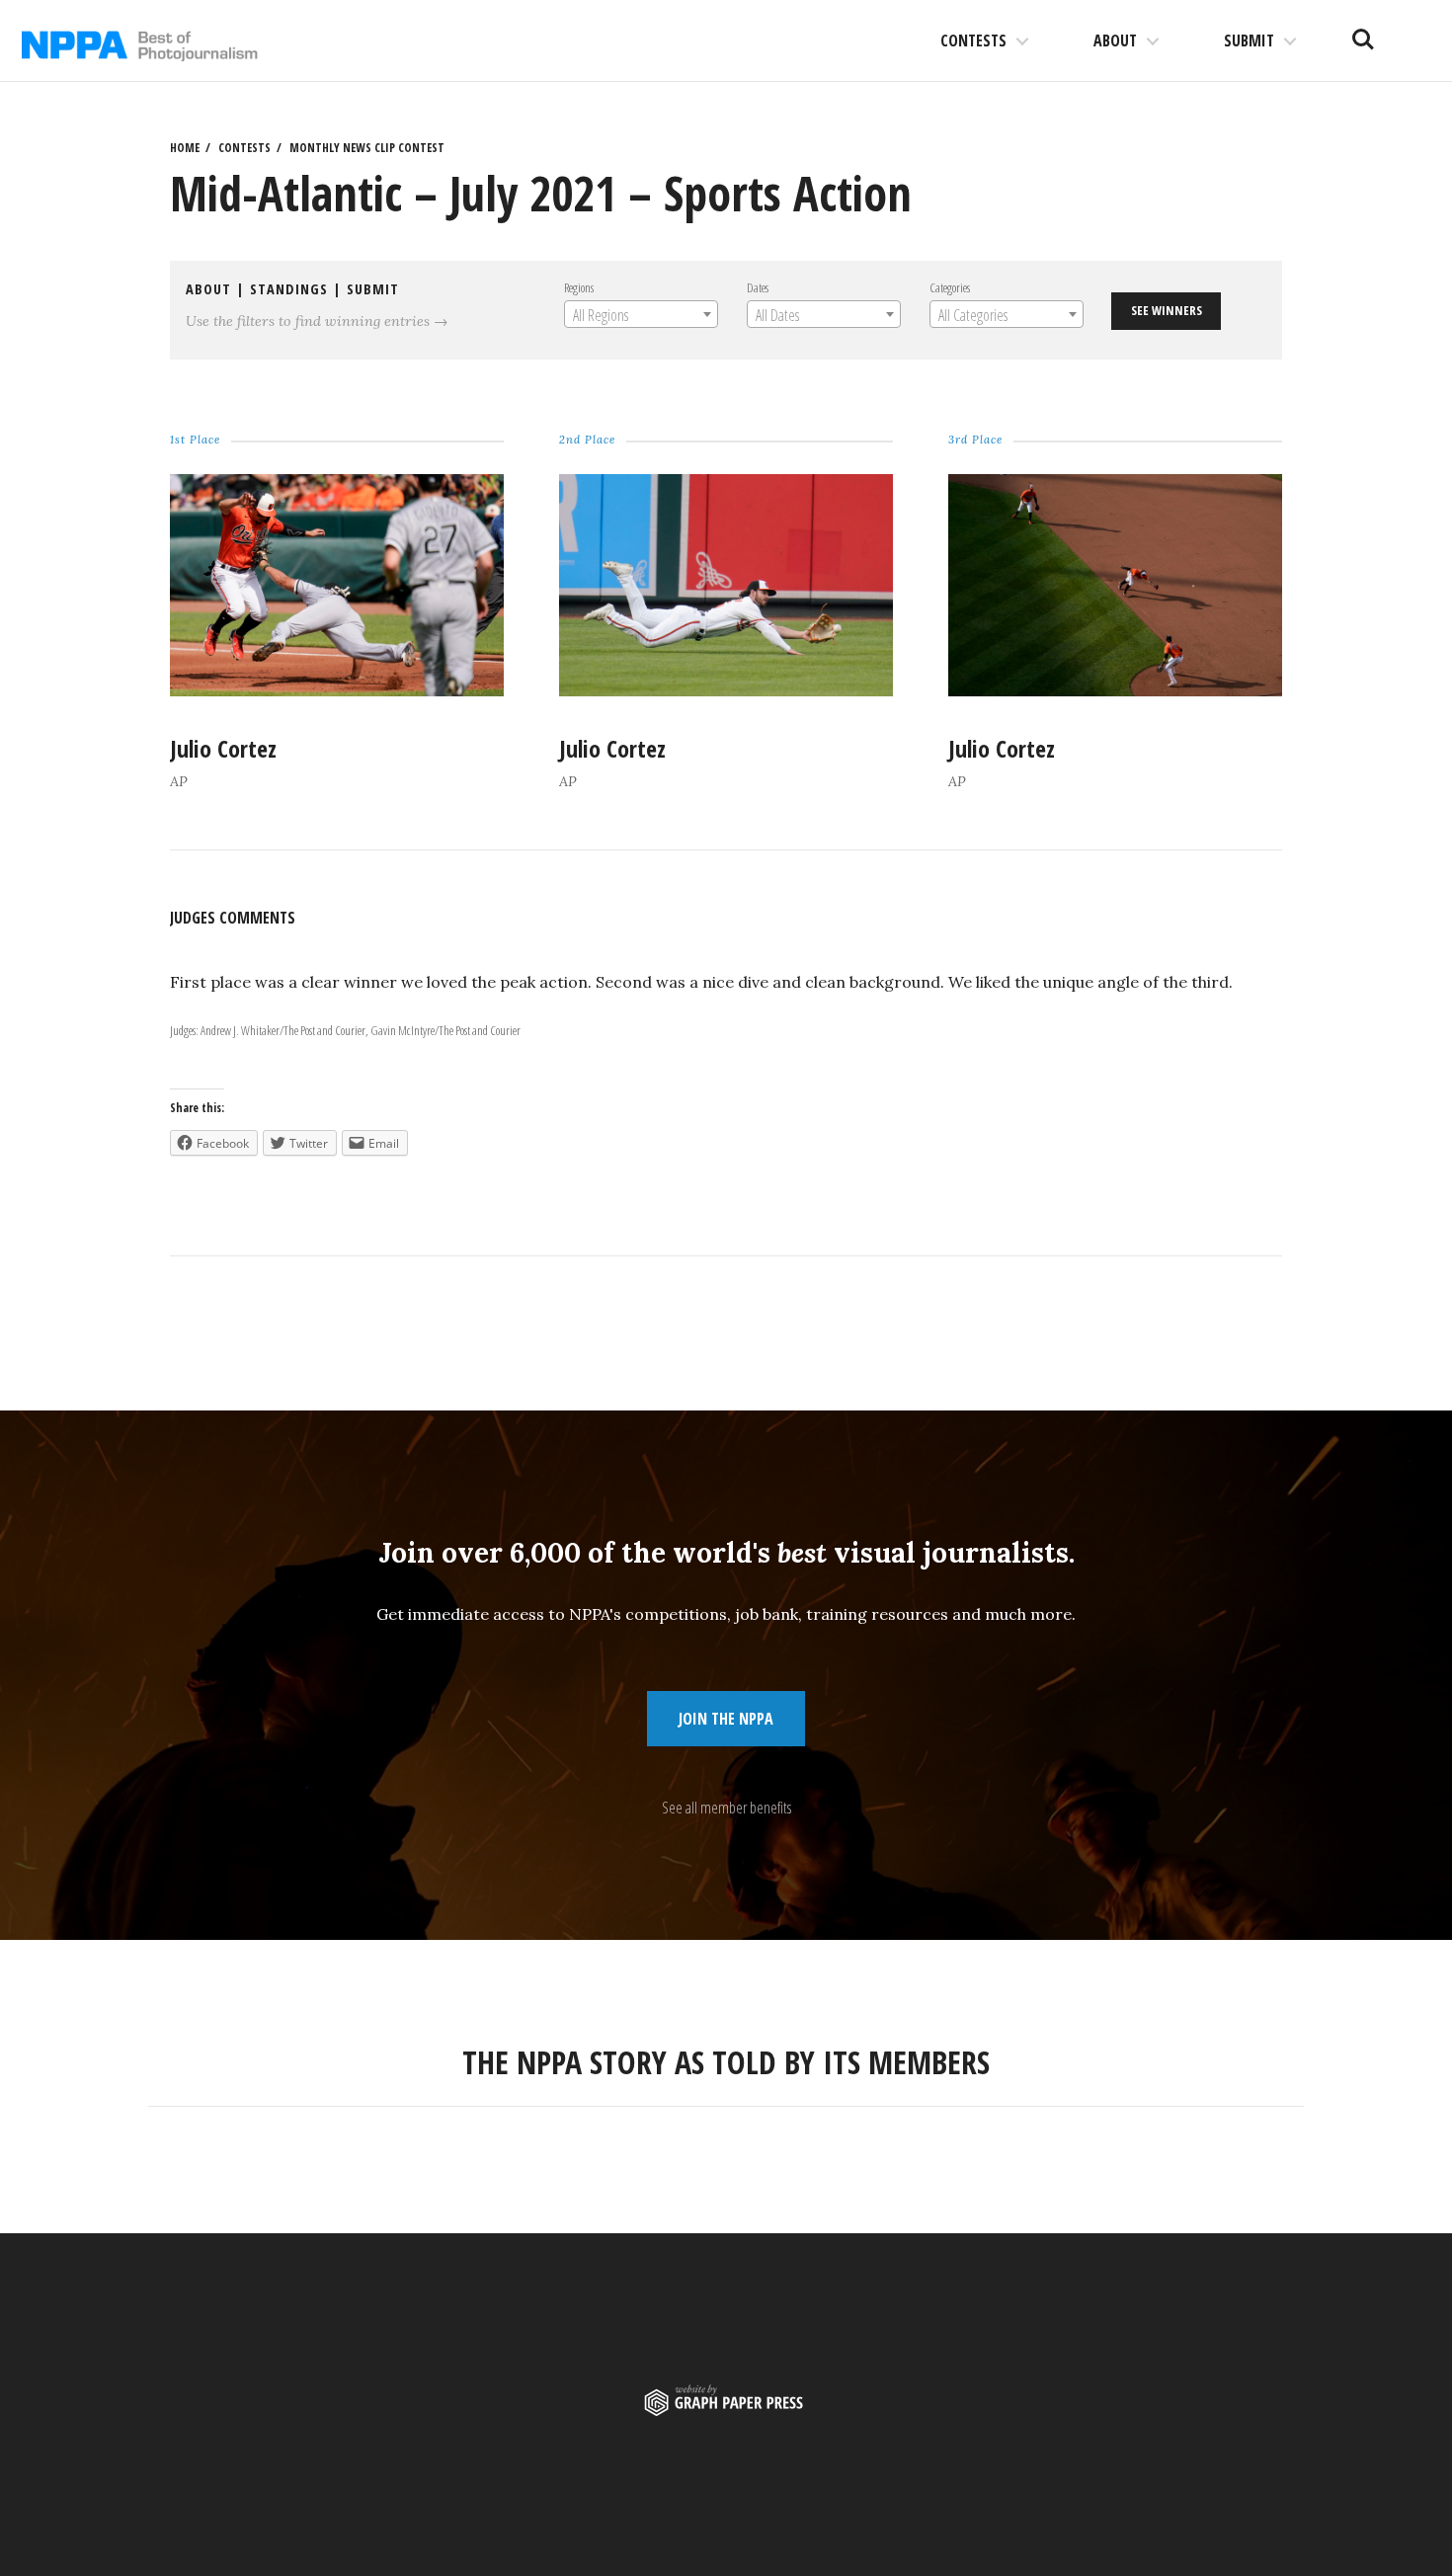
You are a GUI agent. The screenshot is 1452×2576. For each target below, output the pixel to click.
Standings (289, 289)
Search (1363, 32)
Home (185, 148)
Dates (758, 287)
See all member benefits (726, 1808)
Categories (950, 287)
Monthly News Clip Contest (367, 148)
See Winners (1167, 310)
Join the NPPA (726, 1719)
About (1115, 40)
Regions (579, 287)
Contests (973, 40)
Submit (1249, 40)
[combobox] (641, 314)
